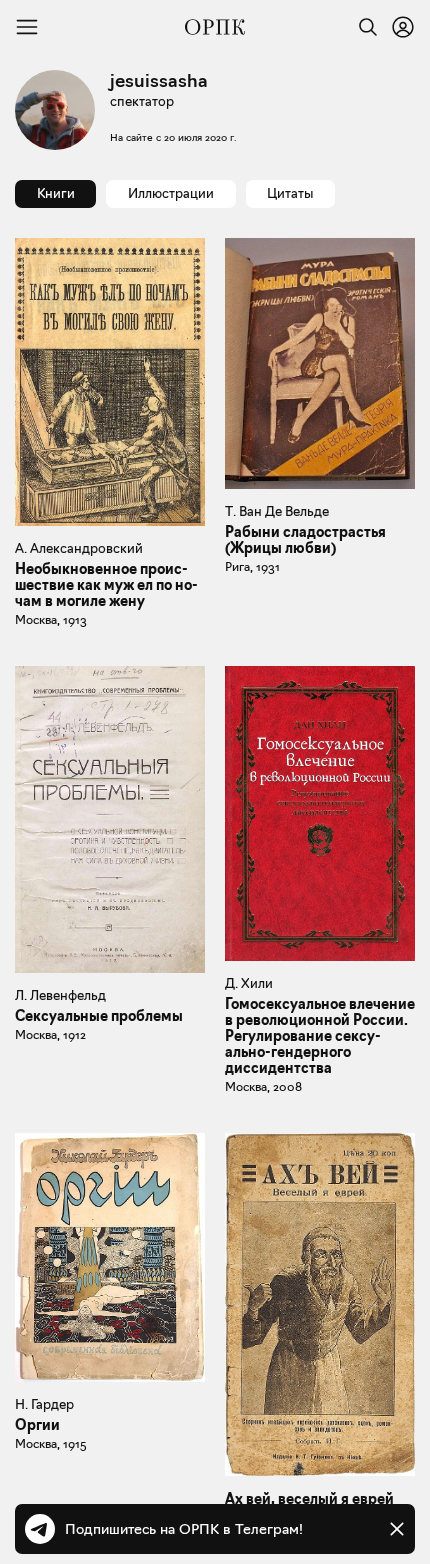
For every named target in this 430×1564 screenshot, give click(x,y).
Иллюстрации (171, 193)
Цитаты (290, 193)
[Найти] (363, 27)
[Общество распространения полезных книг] (215, 27)
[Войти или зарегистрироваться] (403, 27)
